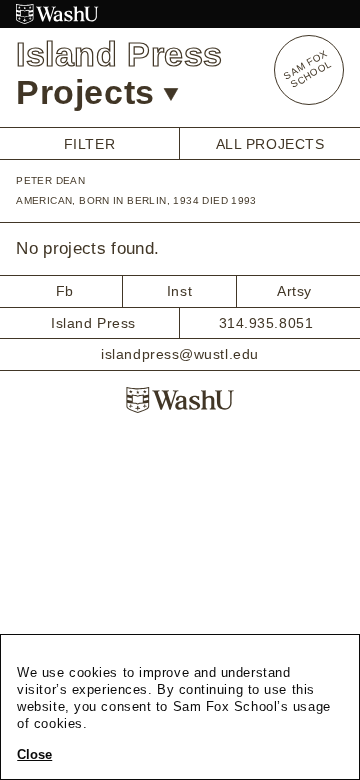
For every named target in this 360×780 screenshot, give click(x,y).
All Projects (270, 144)
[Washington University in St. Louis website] (180, 14)
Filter (89, 144)
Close (34, 755)
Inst (179, 291)
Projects (85, 92)
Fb (65, 291)
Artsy (294, 291)
